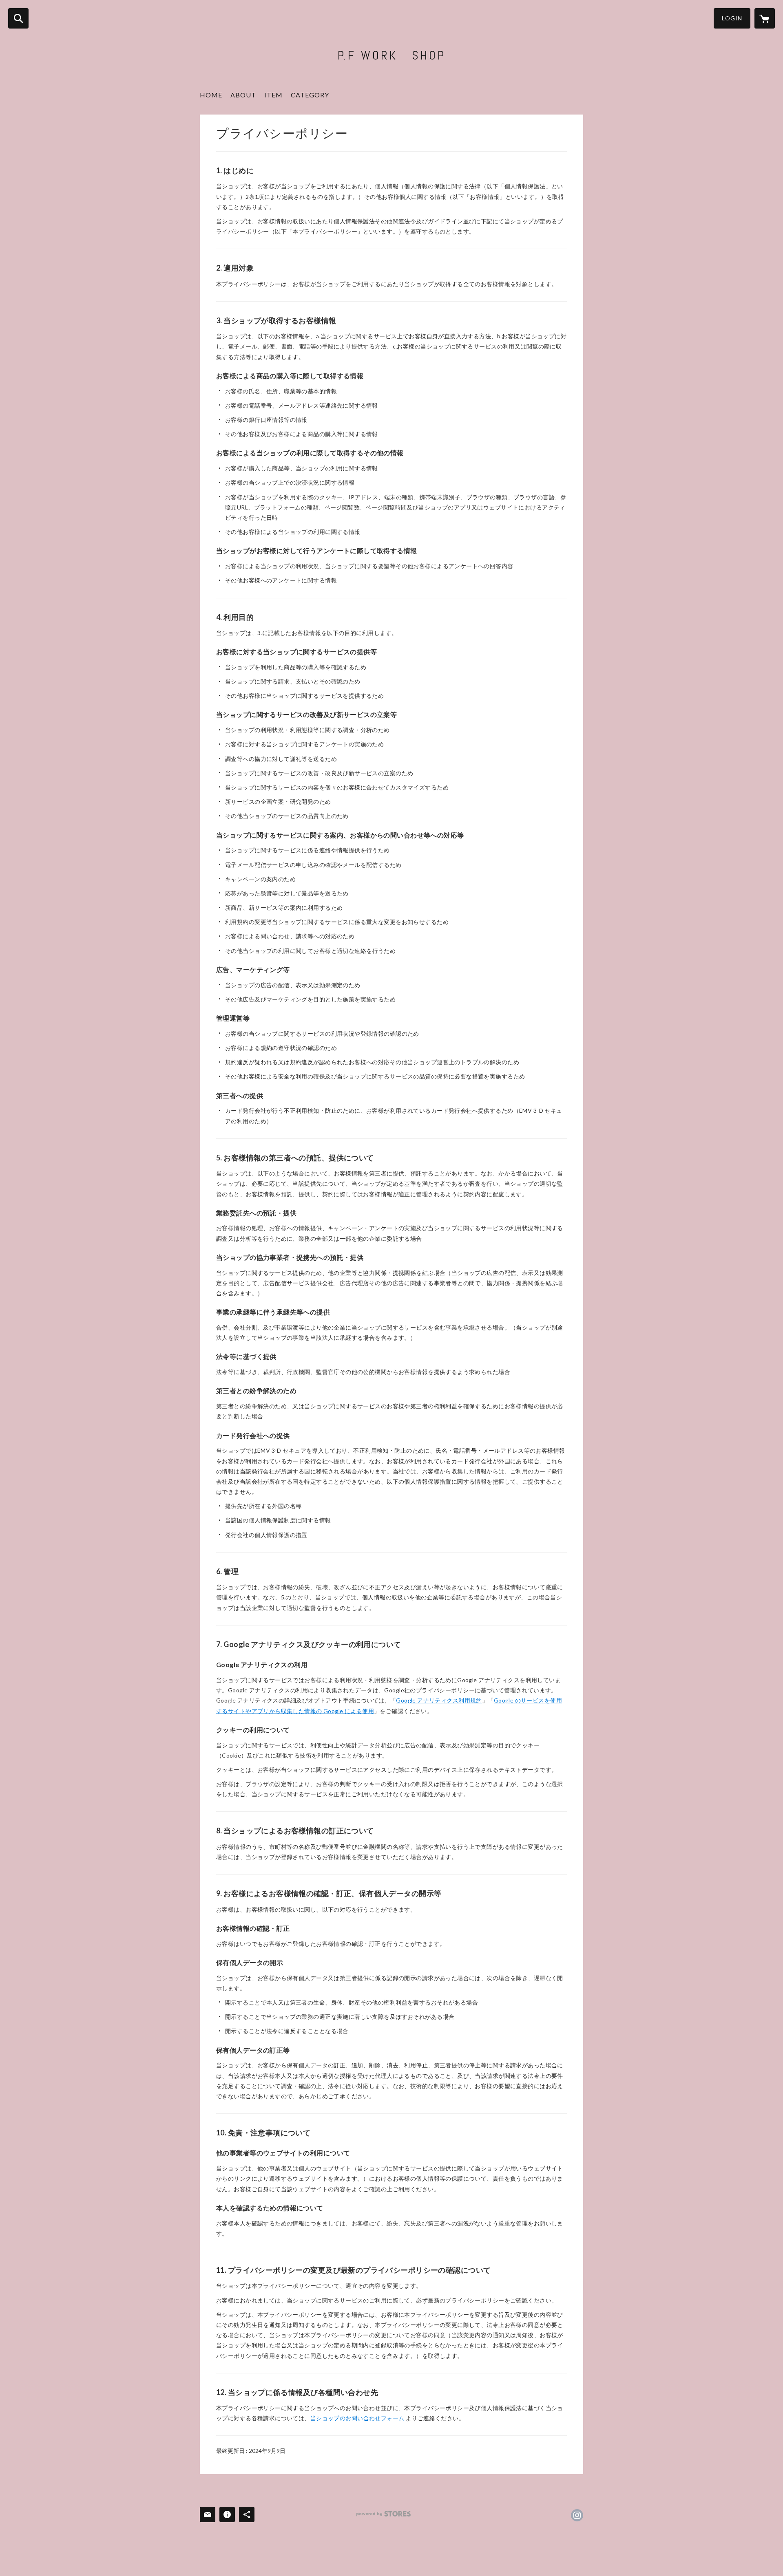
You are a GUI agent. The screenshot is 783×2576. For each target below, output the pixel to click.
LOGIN (732, 18)
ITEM (273, 95)
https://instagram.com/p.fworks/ (577, 2515)
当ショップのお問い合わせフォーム (357, 2418)
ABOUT (243, 95)
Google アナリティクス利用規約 (439, 1700)
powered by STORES (384, 2514)
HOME (211, 95)
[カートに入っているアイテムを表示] (765, 18)
